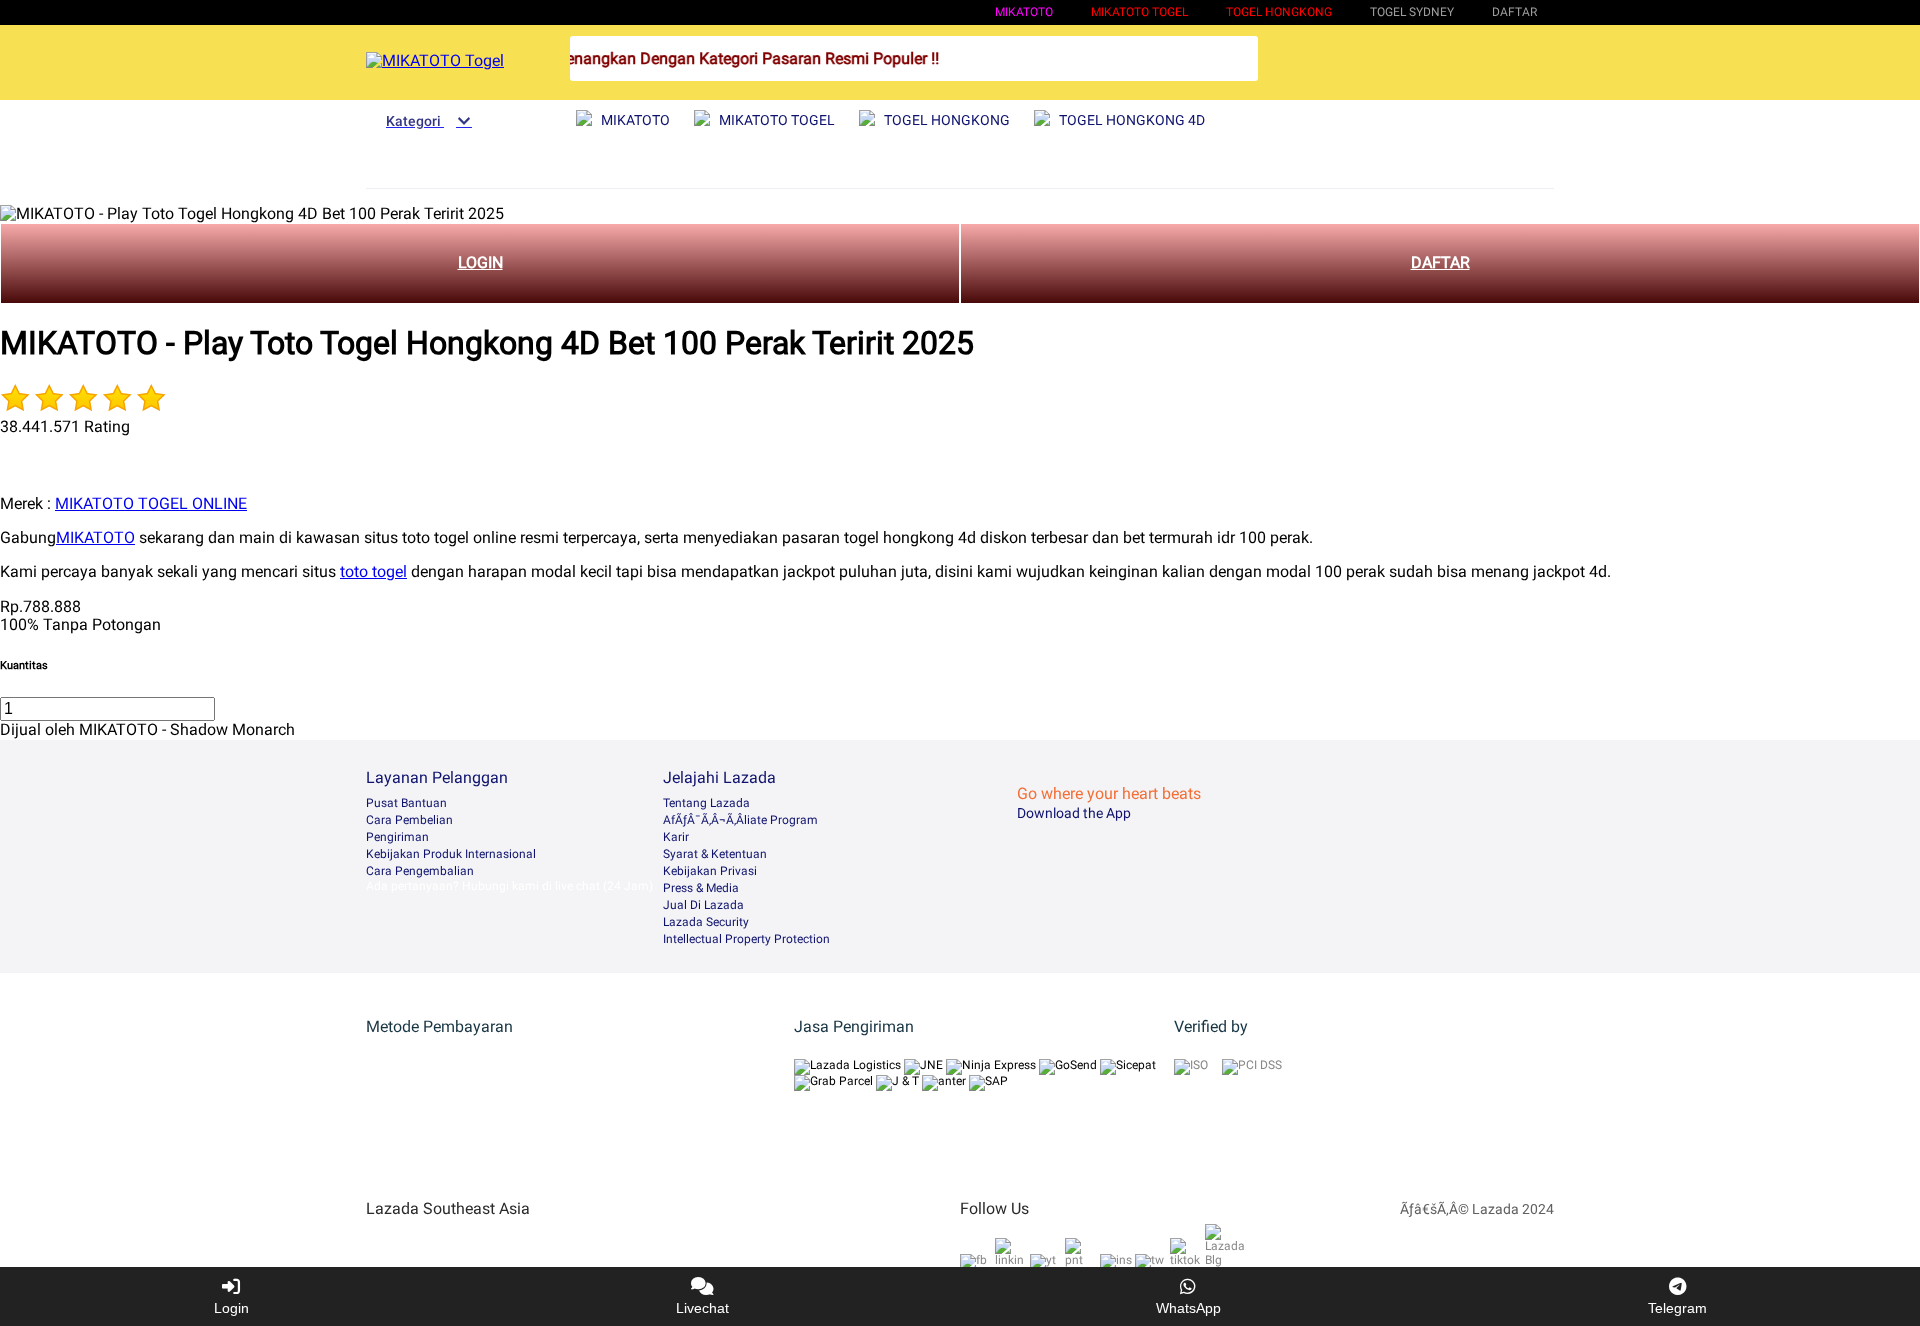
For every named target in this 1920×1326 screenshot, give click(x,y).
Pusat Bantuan (406, 803)
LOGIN (480, 262)
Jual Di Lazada (703, 905)
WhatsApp (1188, 1308)
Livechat (702, 1308)
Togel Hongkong (1279, 12)
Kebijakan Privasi (710, 871)
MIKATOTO (1024, 12)
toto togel (373, 571)
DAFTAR (1440, 262)
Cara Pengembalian (420, 871)
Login (231, 1308)
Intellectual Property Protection (746, 939)
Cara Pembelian (409, 820)
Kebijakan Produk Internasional (451, 854)
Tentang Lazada (706, 803)
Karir (676, 837)
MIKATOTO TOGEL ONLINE (151, 503)
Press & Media (701, 888)
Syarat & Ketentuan (715, 854)
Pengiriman (397, 837)
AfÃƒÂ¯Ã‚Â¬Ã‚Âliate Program (740, 820)
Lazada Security (706, 922)
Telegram (1677, 1308)
